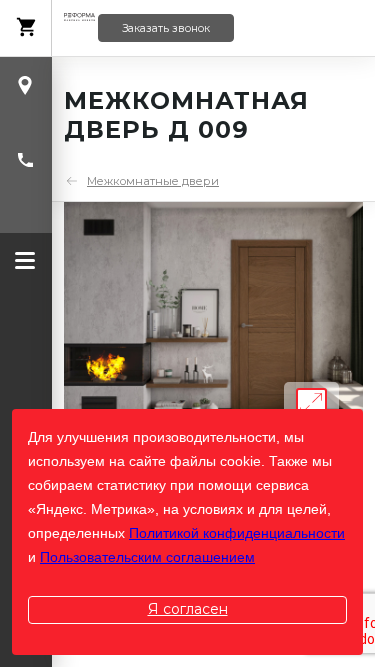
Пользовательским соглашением (147, 557)
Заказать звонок (166, 28)
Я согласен (188, 609)
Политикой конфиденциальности (237, 533)
